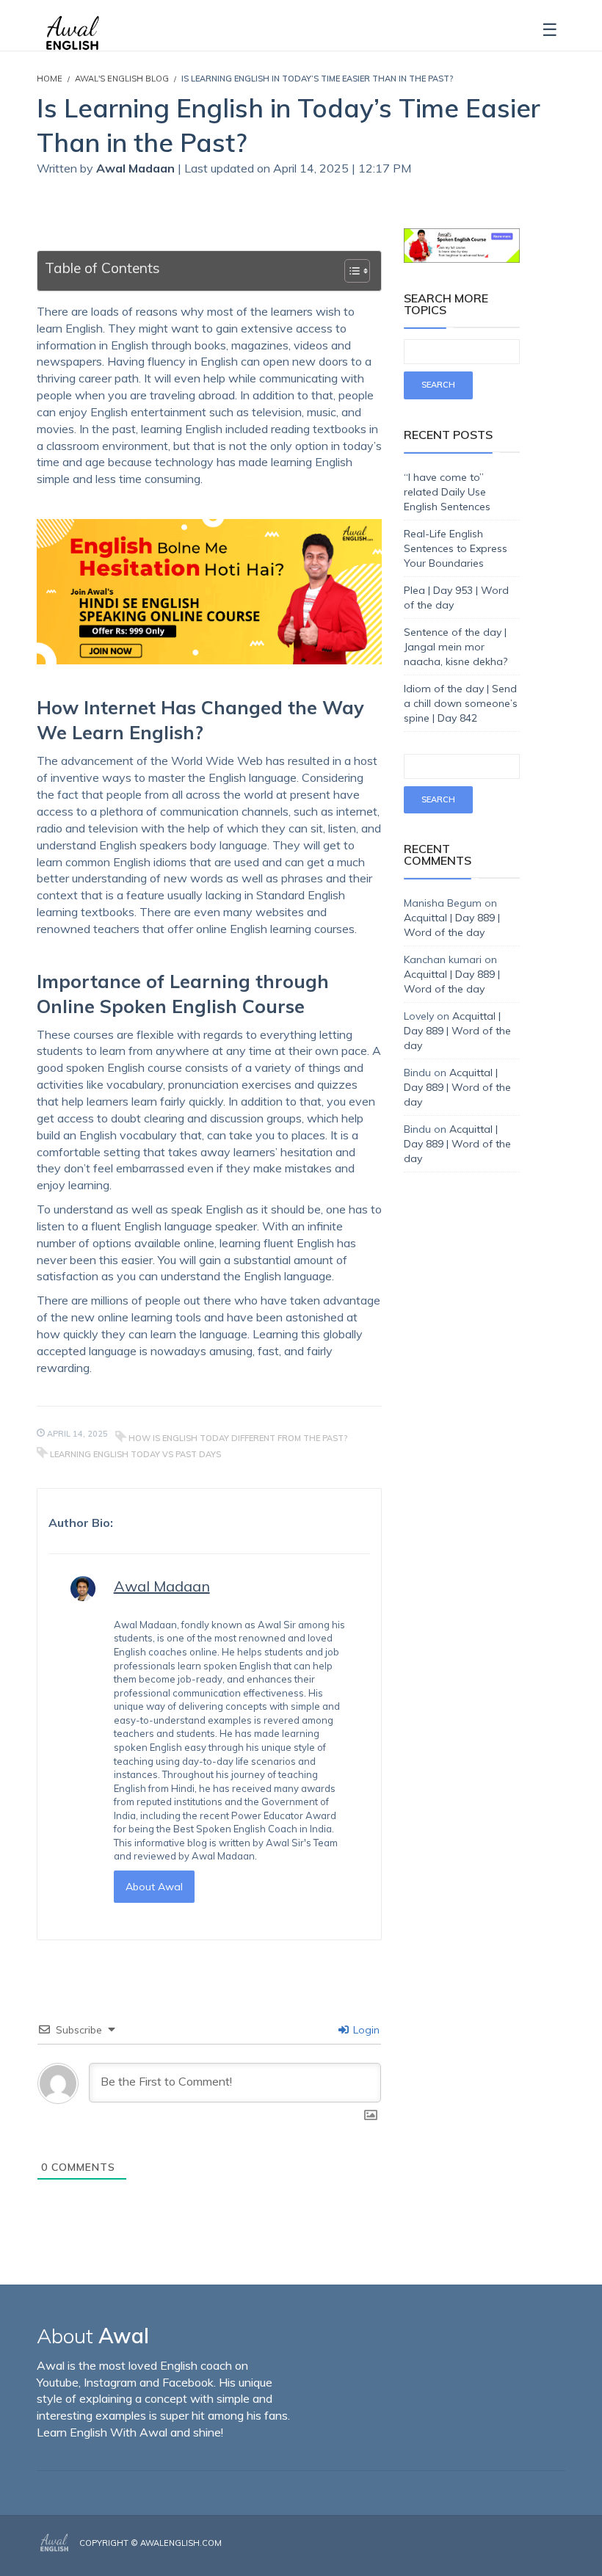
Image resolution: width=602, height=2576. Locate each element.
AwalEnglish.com (181, 2543)
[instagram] (541, 2555)
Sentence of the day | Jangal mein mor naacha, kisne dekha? (456, 647)
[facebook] (519, 2555)
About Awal (154, 1887)
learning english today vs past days (135, 1454)
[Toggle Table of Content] (350, 271)
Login (365, 2030)
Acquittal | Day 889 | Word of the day (457, 1031)
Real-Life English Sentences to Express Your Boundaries (456, 548)
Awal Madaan (137, 168)
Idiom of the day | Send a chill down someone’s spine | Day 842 (461, 703)
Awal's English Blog (122, 79)
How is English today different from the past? (238, 1438)
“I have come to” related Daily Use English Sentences (447, 492)
